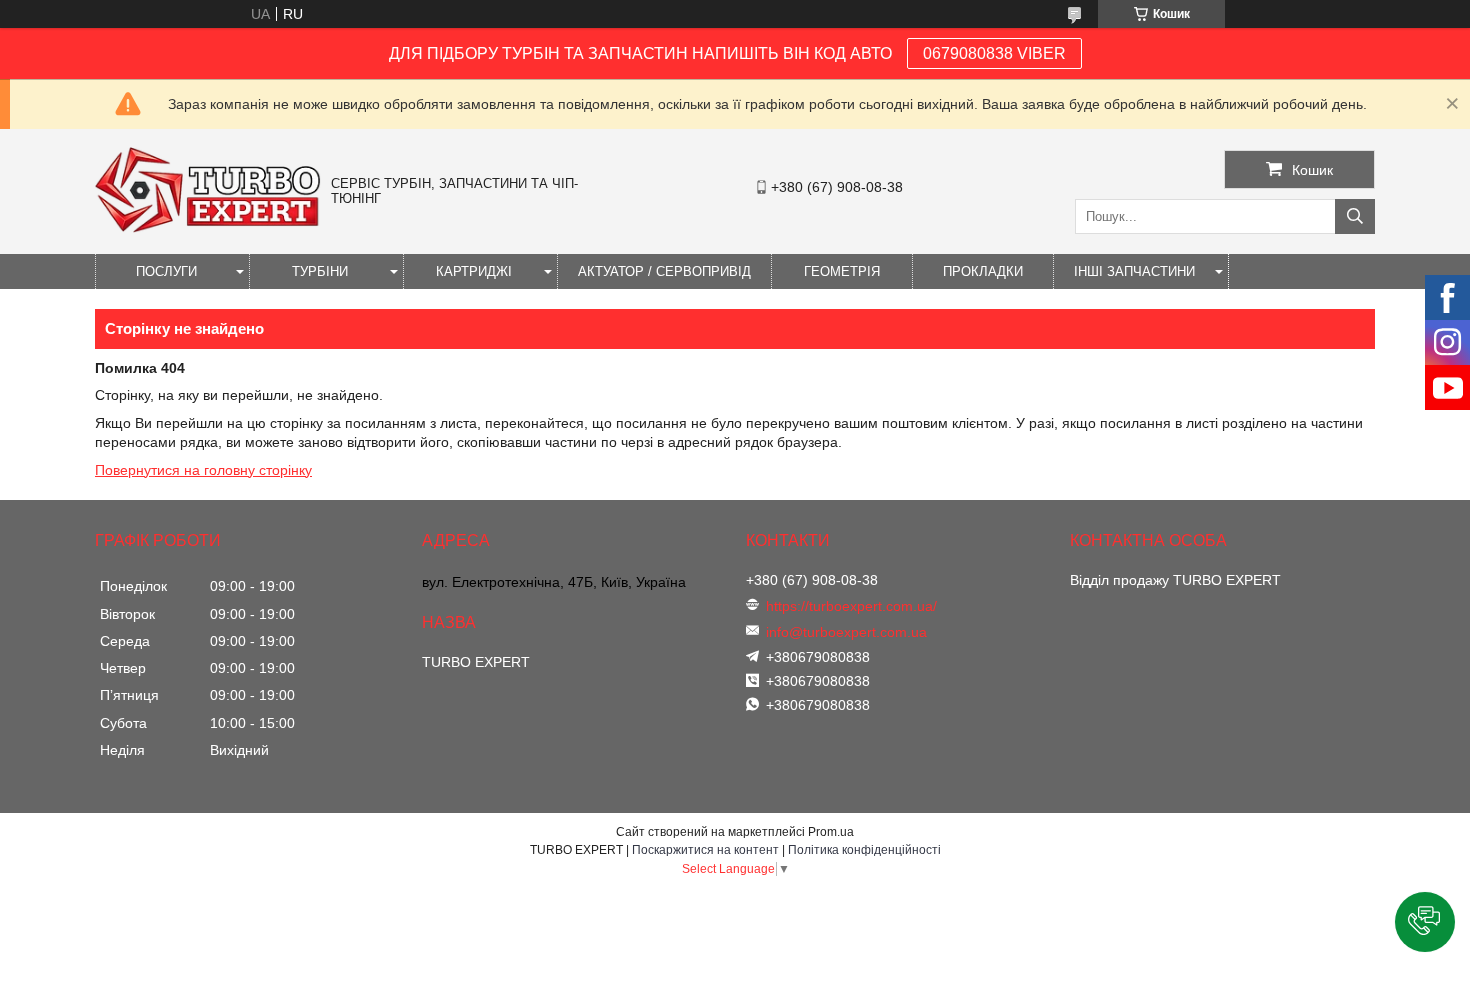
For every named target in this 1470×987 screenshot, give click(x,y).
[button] (1425, 922)
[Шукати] (1355, 216)
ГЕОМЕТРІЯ (842, 271)
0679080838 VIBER (994, 53)
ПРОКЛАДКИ (983, 271)
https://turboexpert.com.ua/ (851, 606)
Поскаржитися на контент (705, 850)
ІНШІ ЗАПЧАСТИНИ (1134, 271)
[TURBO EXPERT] (208, 228)
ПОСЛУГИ (166, 271)
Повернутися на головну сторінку (203, 470)
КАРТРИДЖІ (474, 271)
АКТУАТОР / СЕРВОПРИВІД (664, 271)
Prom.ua (831, 832)
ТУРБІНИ (320, 271)
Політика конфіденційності (864, 850)
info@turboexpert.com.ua (846, 632)
